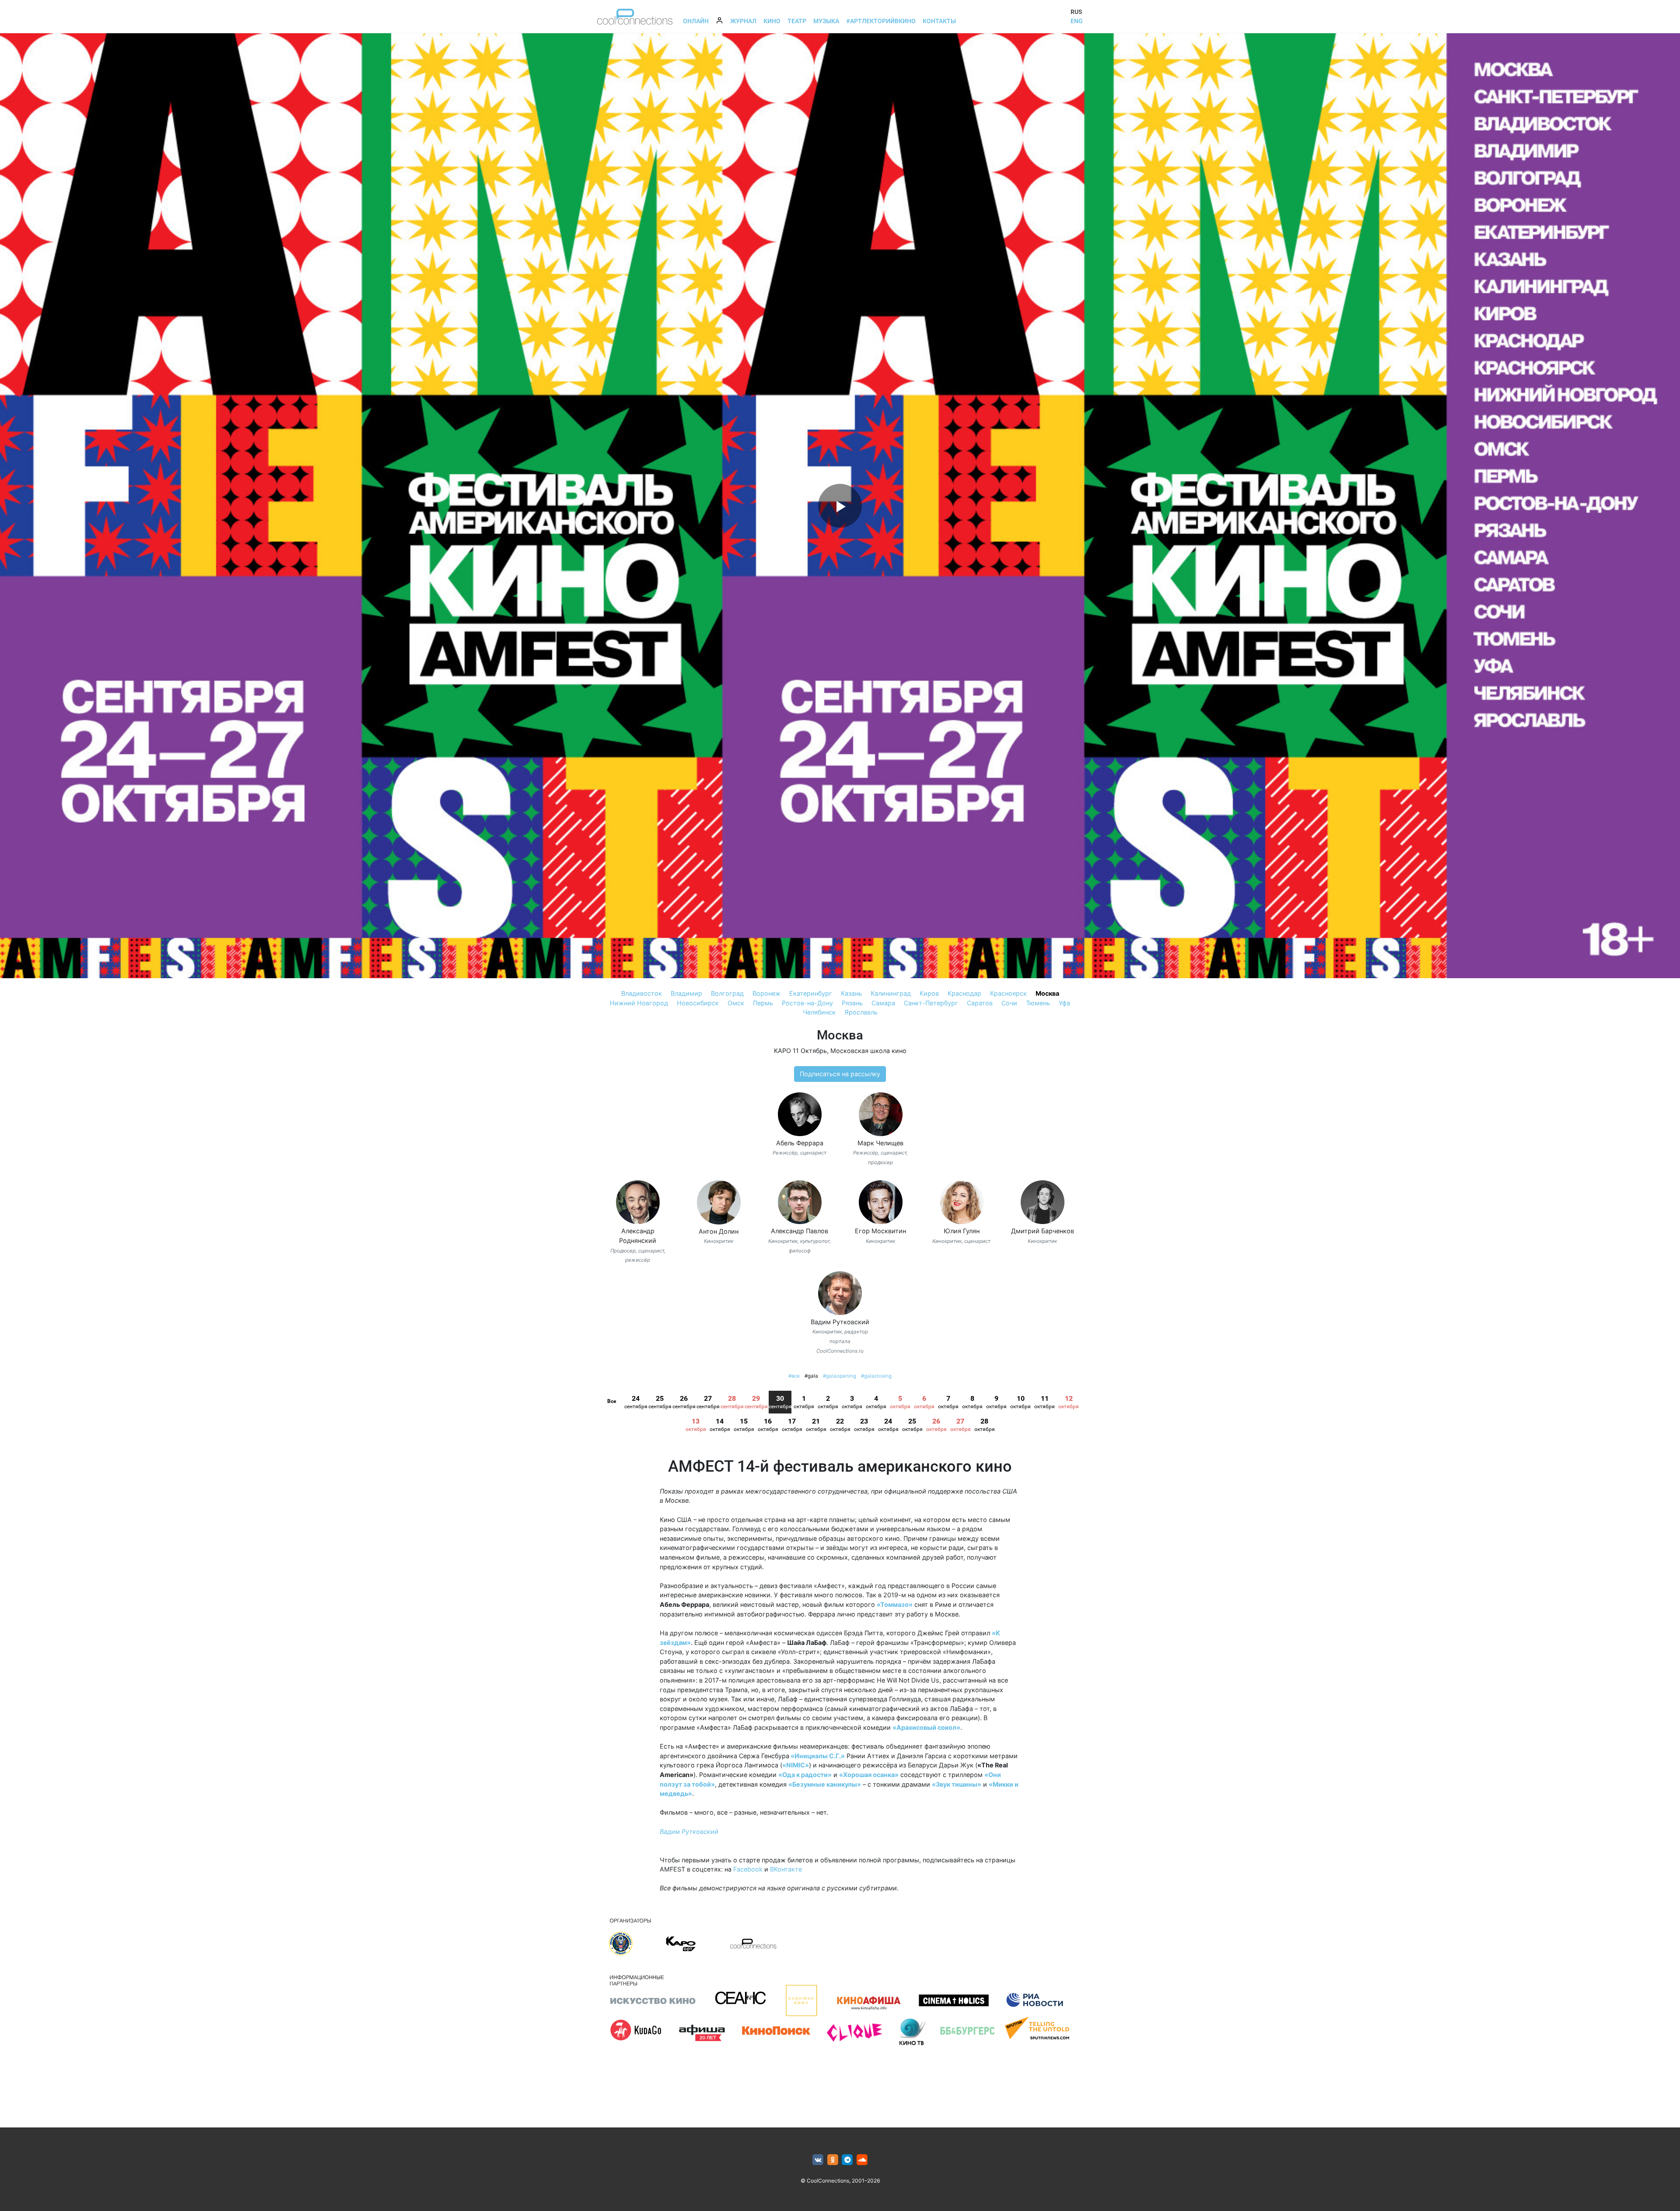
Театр (797, 21)
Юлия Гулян (962, 1231)
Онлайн (696, 21)
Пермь (763, 1003)
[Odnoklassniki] (833, 2160)
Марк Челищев (880, 1143)
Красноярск (1008, 993)
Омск (736, 1003)
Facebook (748, 1869)
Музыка (826, 21)
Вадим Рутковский (840, 1322)
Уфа (1064, 1003)
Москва (1047, 993)
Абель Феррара (800, 1143)
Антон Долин (719, 1231)
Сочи (1009, 1003)
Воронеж (766, 993)
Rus (1076, 12)
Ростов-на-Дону (807, 1003)
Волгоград (727, 993)
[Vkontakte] (818, 2160)
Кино (772, 21)
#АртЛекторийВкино (881, 21)
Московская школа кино (868, 1051)
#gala (811, 1376)
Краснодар (964, 993)
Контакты (939, 21)
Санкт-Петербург (931, 1003)
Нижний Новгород (639, 1003)
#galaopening (840, 1376)
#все (794, 1376)
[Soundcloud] (862, 2160)
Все (612, 1401)
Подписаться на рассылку (840, 1074)
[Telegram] (848, 2160)
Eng (1077, 21)
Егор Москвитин (880, 1231)
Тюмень (1038, 1003)
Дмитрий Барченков (1043, 1231)
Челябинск (819, 1012)
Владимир (686, 993)
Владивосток (642, 993)
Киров (929, 993)
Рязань (852, 1003)
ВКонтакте (786, 1869)
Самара (883, 1003)
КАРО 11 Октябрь (800, 1051)
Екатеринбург (811, 993)
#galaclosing (876, 1376)
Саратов (980, 1003)
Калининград (891, 993)
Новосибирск (698, 1003)
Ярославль (861, 1012)
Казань (851, 993)
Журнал (743, 21)
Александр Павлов (800, 1231)
